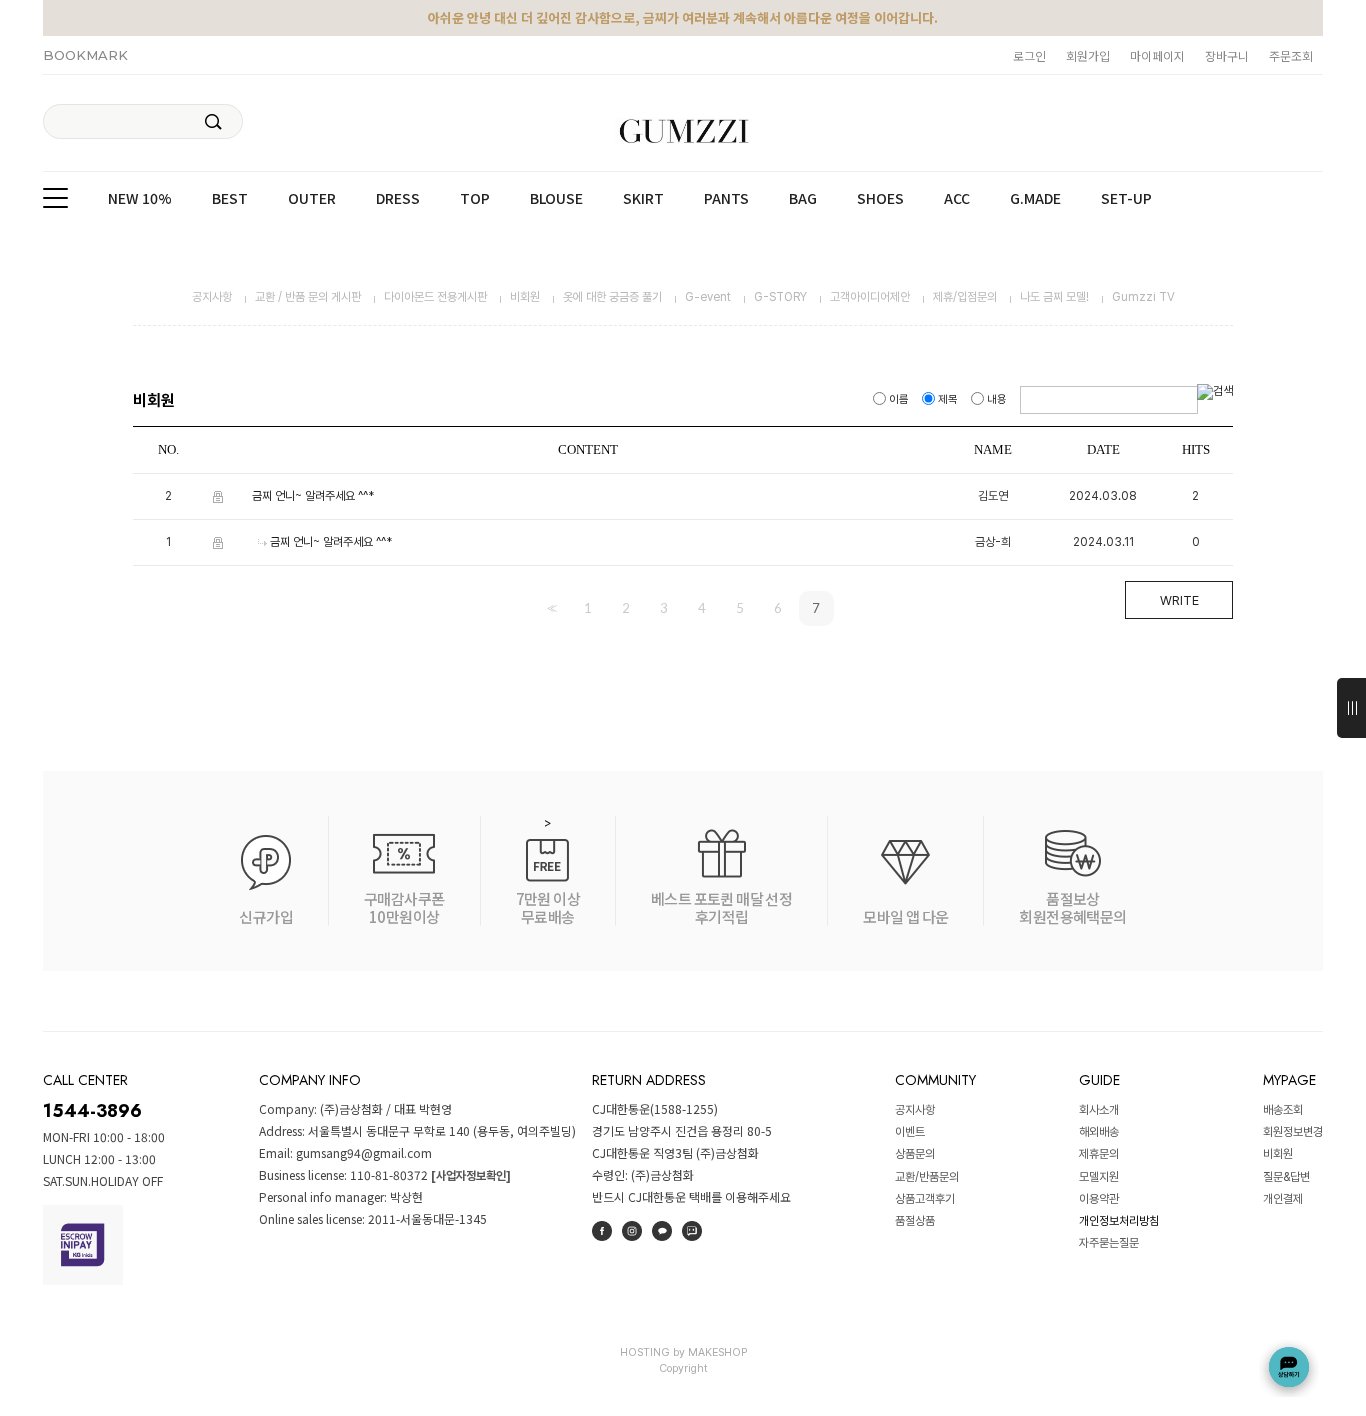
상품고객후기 (925, 1199)
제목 (948, 399)
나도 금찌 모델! (1054, 297)
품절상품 (915, 1221)
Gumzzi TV (1143, 297)
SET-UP (1126, 199)
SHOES (880, 199)
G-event (708, 297)
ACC (957, 199)
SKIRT (643, 199)
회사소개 (1099, 1110)
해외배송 (1099, 1132)
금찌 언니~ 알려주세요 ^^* (313, 496)
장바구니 (1227, 55)
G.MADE (1035, 199)
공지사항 (212, 297)
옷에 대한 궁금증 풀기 (612, 297)
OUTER (312, 199)
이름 (899, 399)
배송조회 (1283, 1110)
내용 (997, 399)
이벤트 (910, 1132)
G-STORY (780, 297)
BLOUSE (556, 199)
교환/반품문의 (927, 1177)
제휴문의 (1099, 1155)
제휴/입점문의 (965, 297)
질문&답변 (1286, 1177)
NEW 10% (140, 199)
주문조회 (1291, 55)
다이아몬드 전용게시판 (435, 297)
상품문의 (915, 1155)
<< (550, 608)
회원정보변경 (1293, 1132)
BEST (230, 199)
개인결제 (1283, 1199)
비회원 (525, 297)
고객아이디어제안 (870, 297)
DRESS (398, 199)
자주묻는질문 (1109, 1244)
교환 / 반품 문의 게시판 (308, 297)
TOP (475, 199)
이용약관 (1099, 1199)
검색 (213, 122)
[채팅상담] (1289, 1367)
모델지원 (1099, 1177)
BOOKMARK (85, 55)
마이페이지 (1157, 55)
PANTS (726, 199)
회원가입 (1088, 55)
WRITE (1179, 600)
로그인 (1029, 55)
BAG (803, 199)
